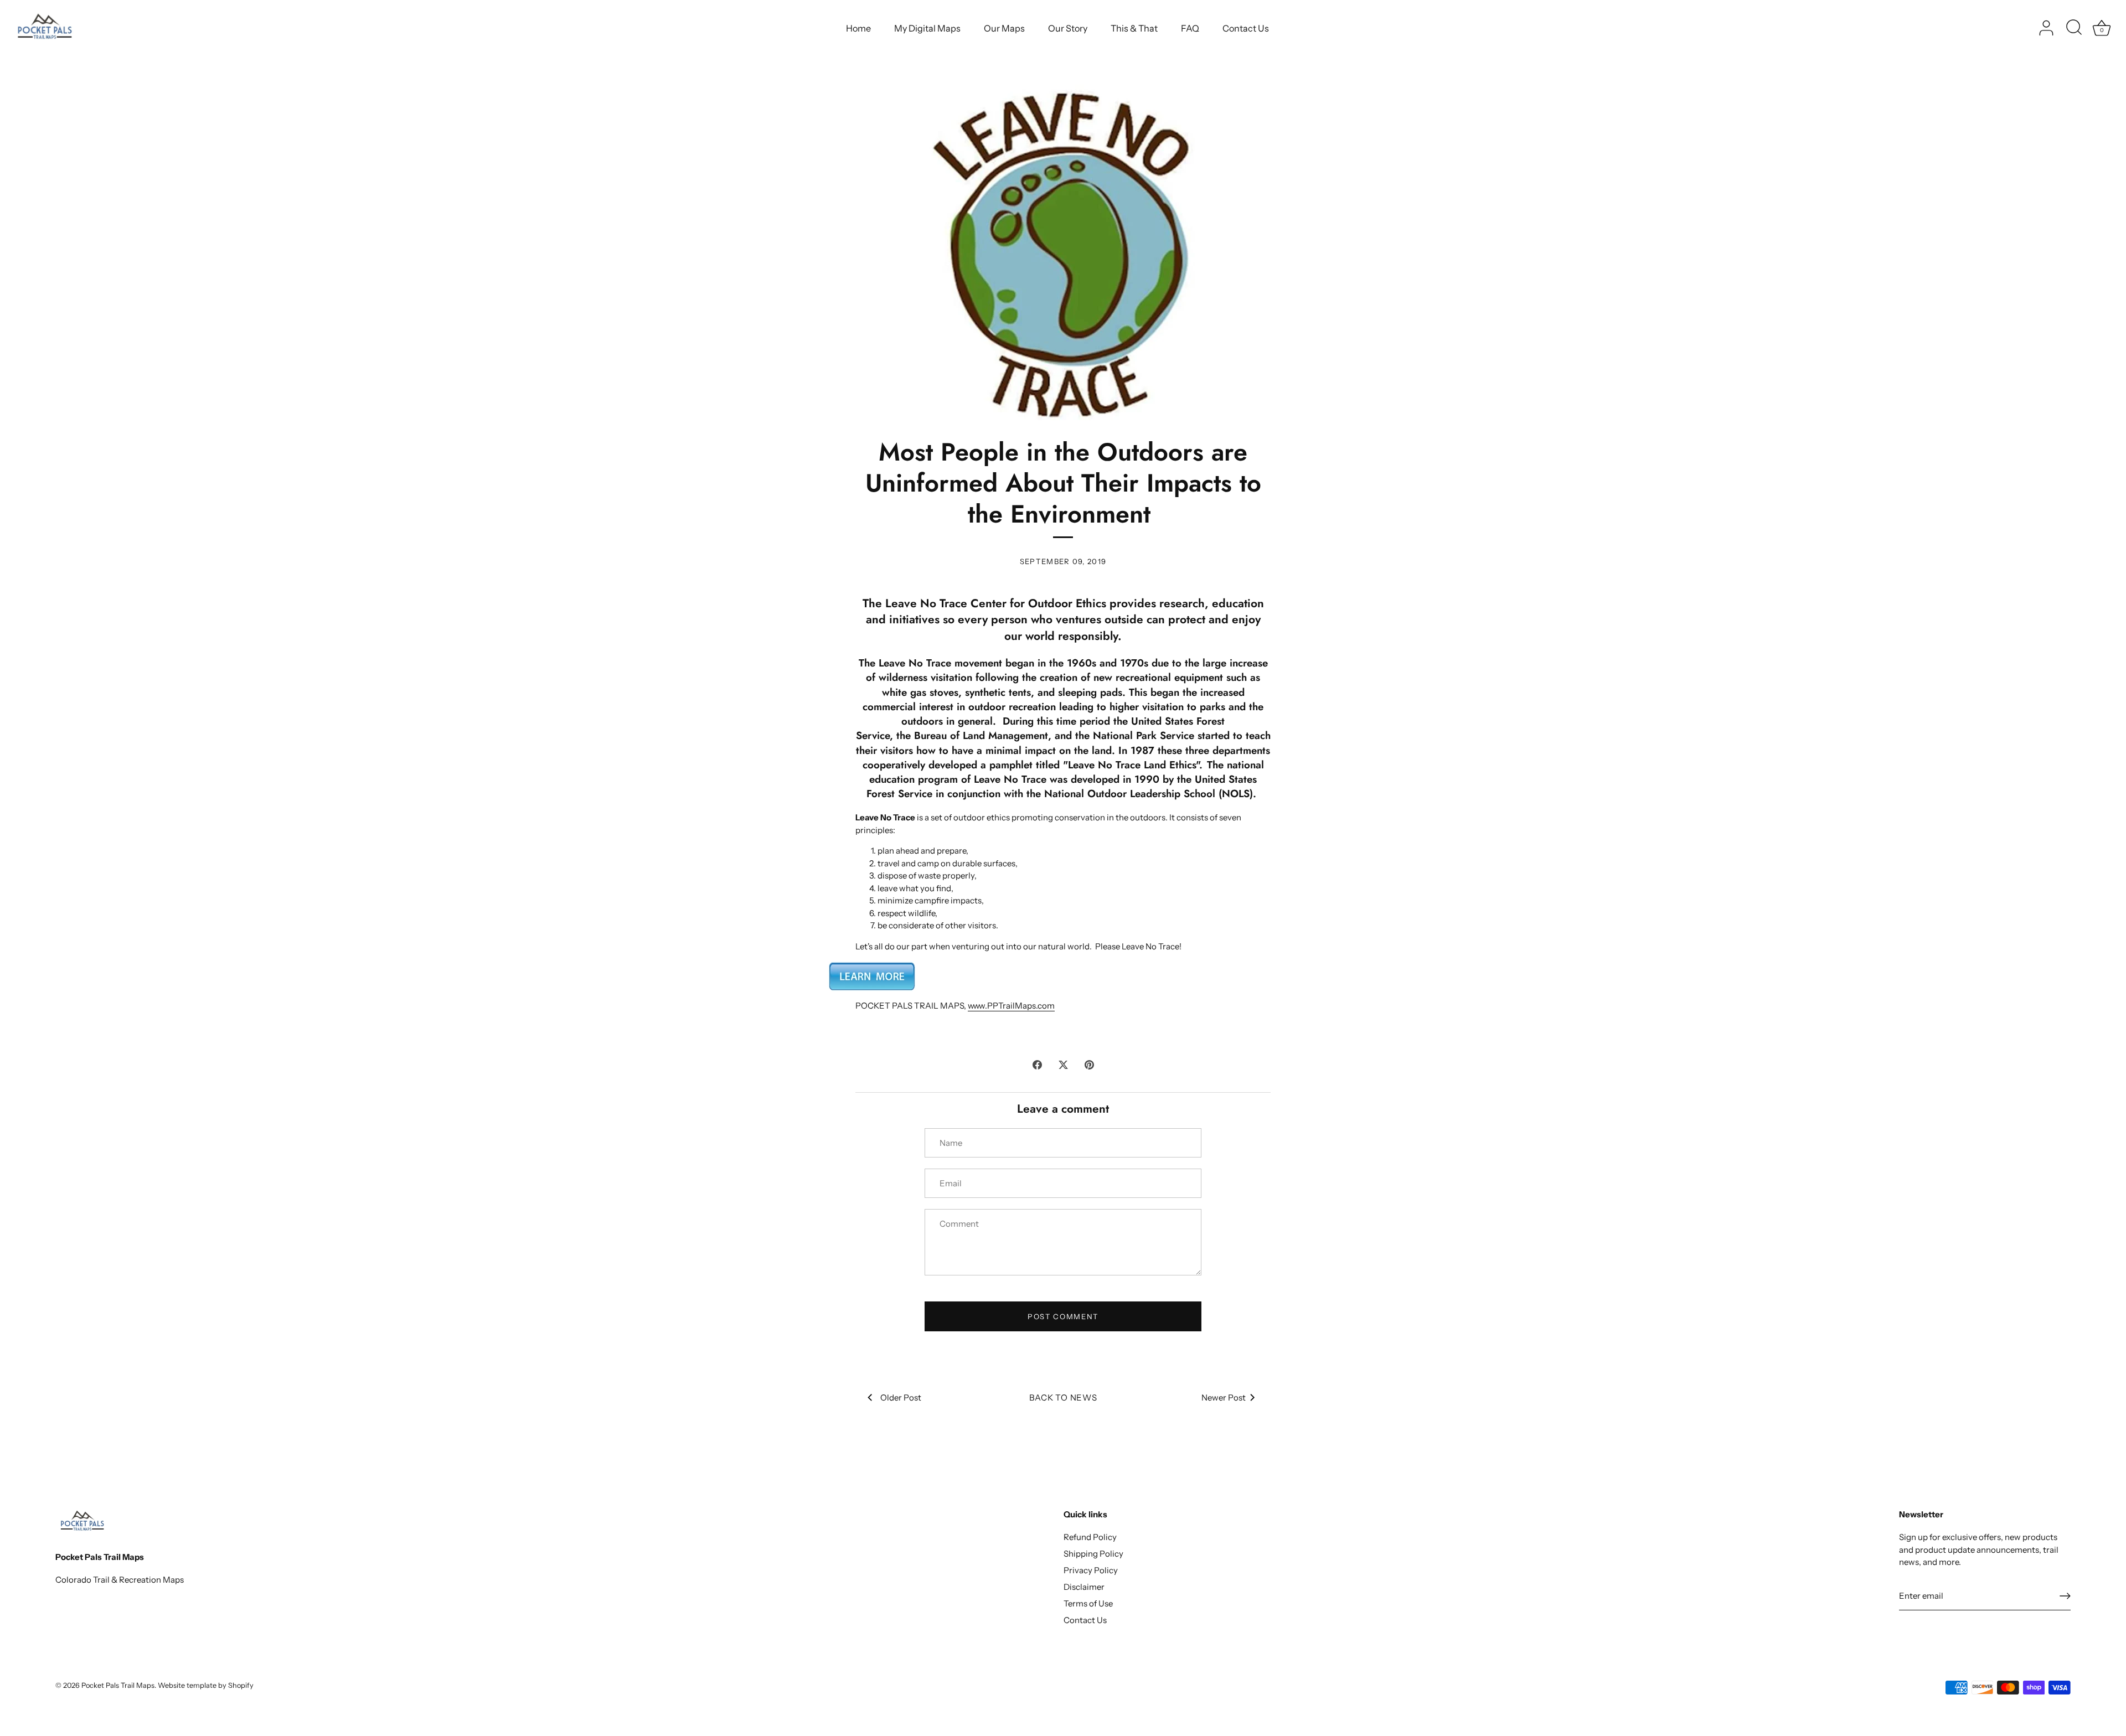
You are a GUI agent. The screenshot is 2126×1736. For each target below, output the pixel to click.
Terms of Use (1088, 1603)
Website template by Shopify (206, 1685)
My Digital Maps (927, 28)
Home (858, 28)
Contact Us (1246, 28)
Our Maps (1004, 28)
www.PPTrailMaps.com (1011, 1006)
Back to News (1063, 1397)
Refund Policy (1090, 1537)
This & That (1134, 28)
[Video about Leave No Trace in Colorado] (872, 967)
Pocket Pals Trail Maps (118, 1685)
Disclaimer (1084, 1587)
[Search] (2074, 28)
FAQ (1190, 28)
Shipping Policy (1093, 1554)
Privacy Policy (1091, 1570)
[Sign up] (2065, 1596)
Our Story (1068, 28)
